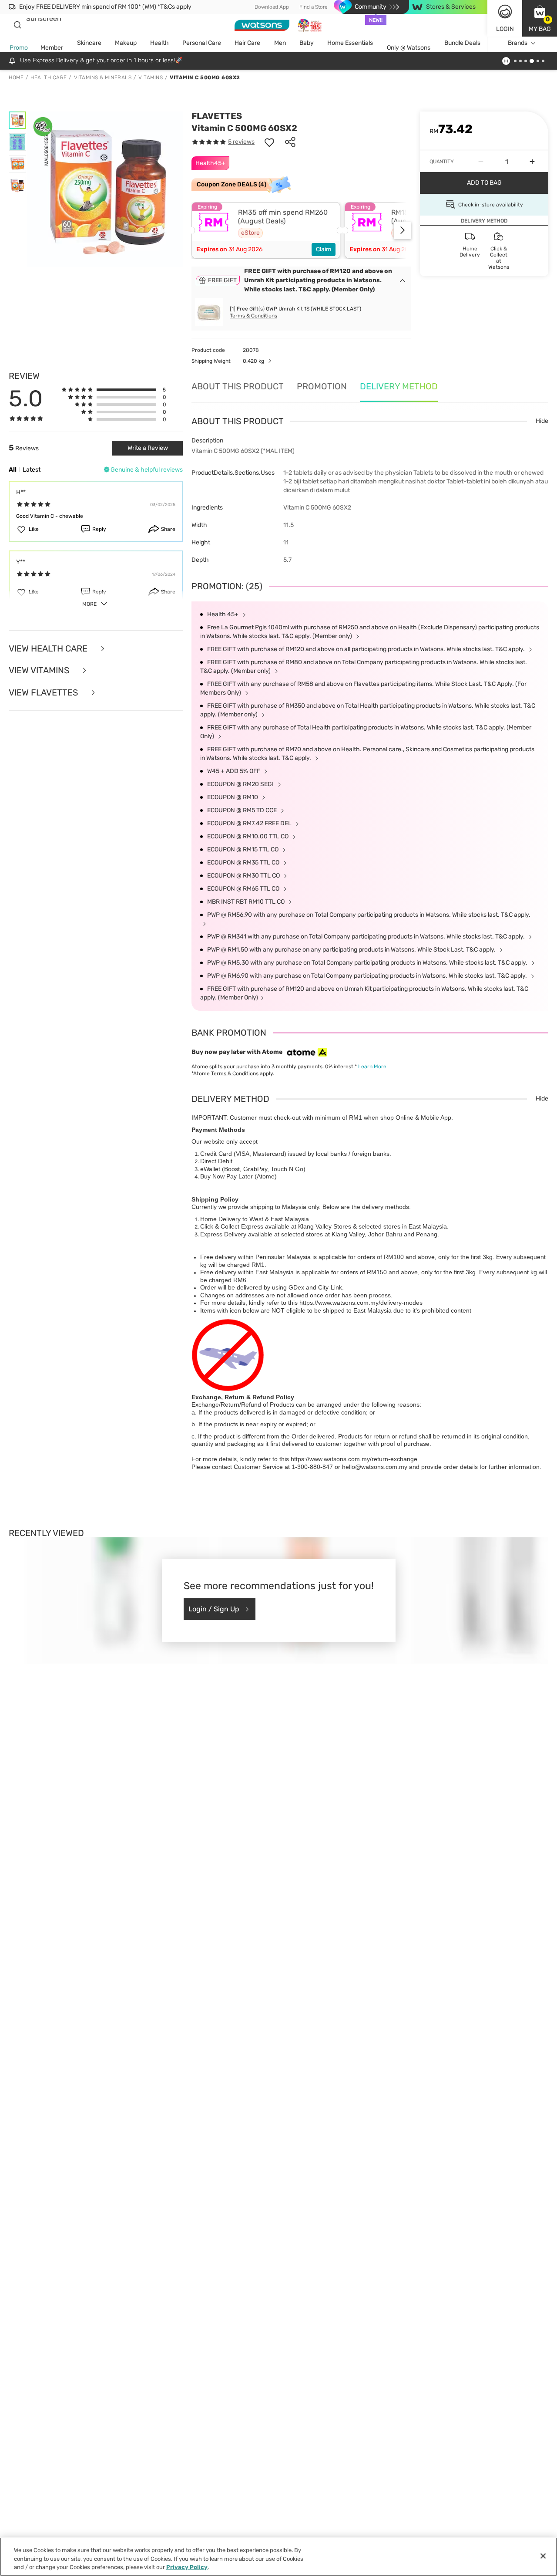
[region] (278, 2557)
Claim (324, 249)
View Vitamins (40, 670)
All (13, 470)
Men (280, 43)
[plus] (532, 162)
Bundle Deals (462, 43)
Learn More (372, 1067)
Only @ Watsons (409, 48)
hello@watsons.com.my (375, 1467)
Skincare (89, 43)
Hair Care (247, 43)
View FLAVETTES (44, 693)
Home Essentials (350, 43)
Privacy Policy (187, 2567)
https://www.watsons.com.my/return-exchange (354, 1459)
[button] (540, 18)
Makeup (126, 43)
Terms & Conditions (253, 316)
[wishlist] (269, 142)
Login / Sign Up (214, 1609)
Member (52, 48)
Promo (19, 48)
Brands (518, 43)
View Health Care (49, 649)
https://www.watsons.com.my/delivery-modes (361, 1303)
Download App (272, 7)
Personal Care (202, 43)
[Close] (543, 2556)
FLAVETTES (217, 116)
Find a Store (314, 7)
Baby (307, 43)
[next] (403, 230)
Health (159, 43)
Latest (32, 470)
